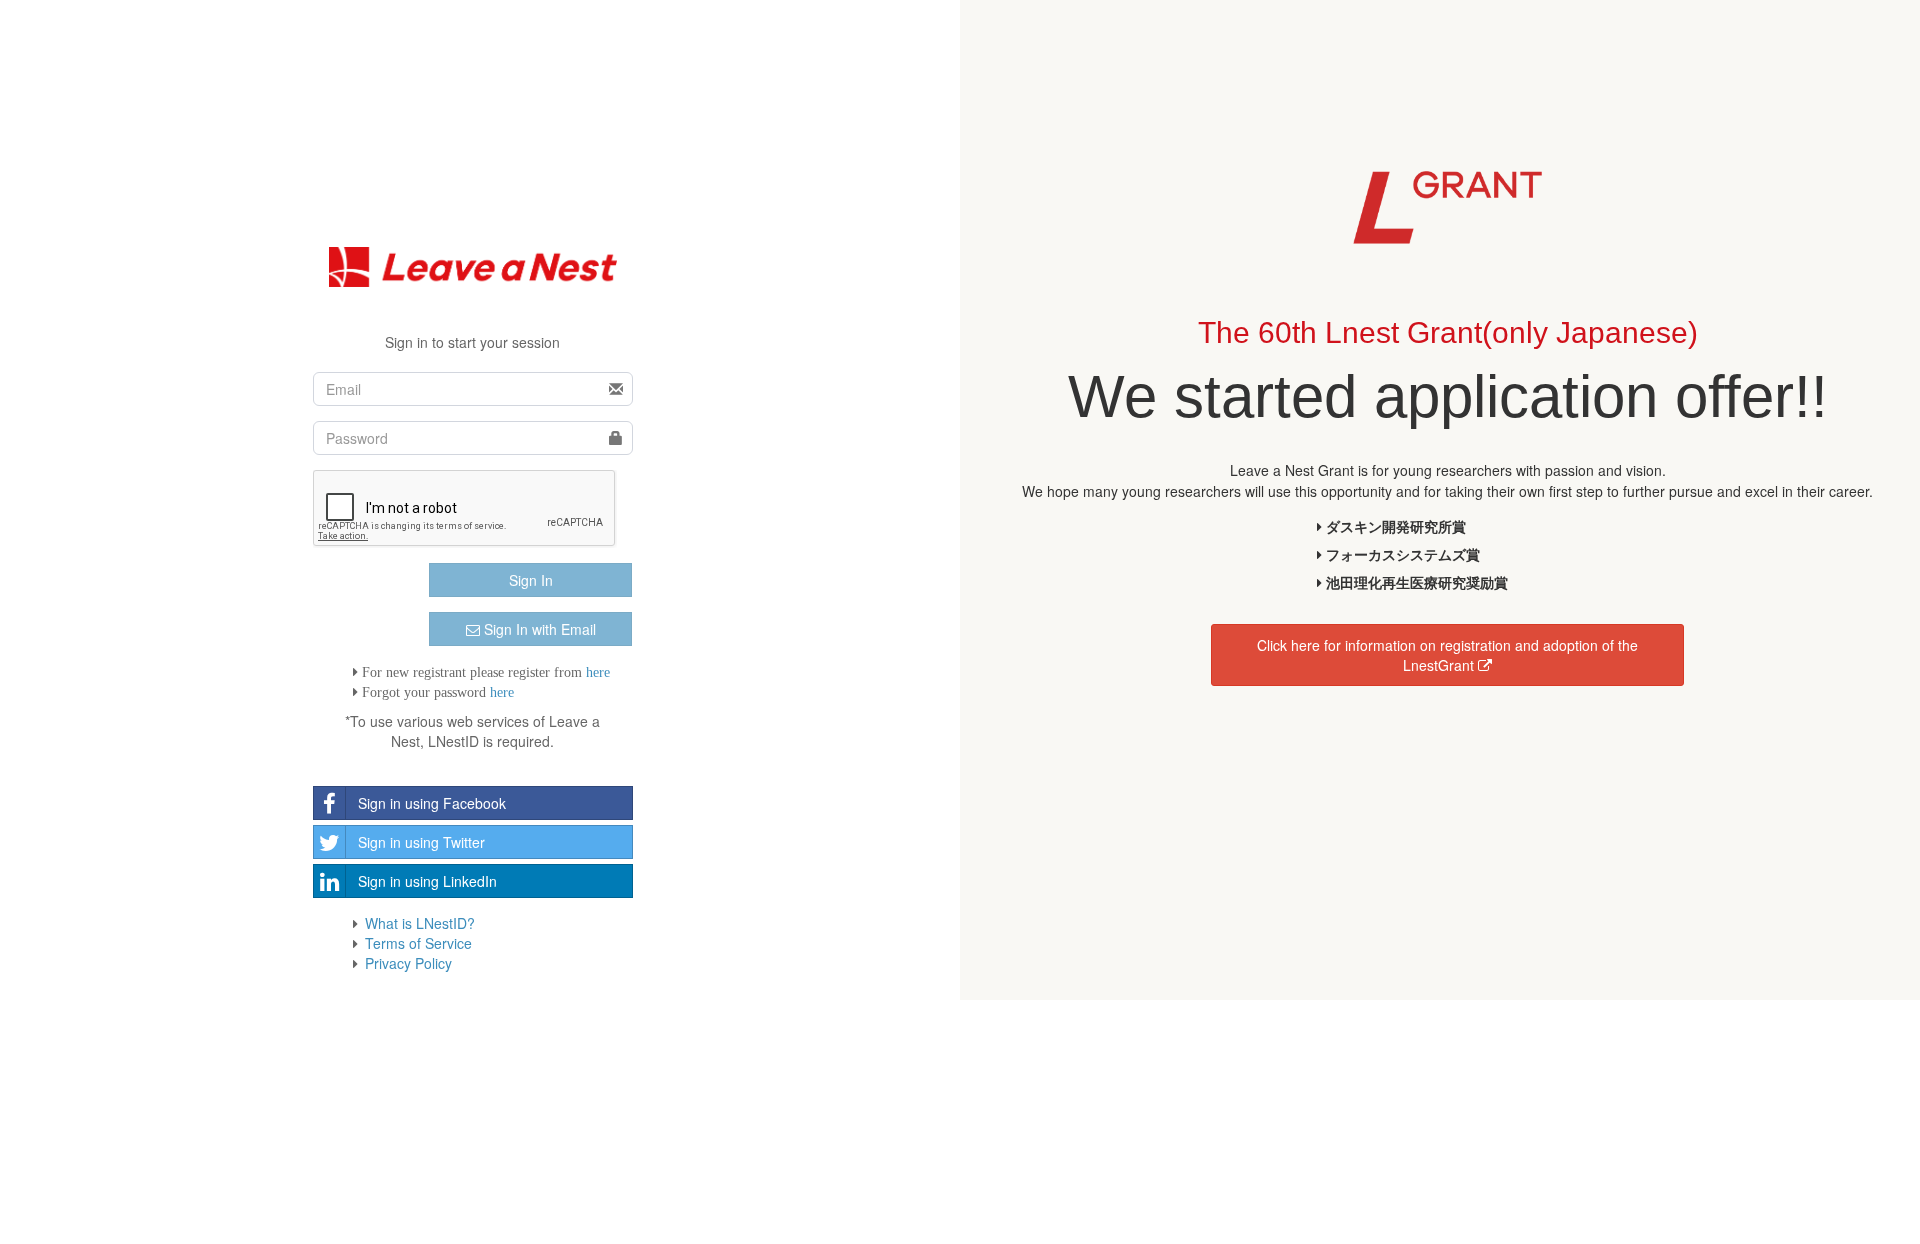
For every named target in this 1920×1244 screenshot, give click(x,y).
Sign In (531, 580)
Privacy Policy (408, 963)
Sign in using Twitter (421, 842)
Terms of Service (418, 943)
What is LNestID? (420, 923)
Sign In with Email (538, 629)
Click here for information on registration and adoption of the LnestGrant (1447, 655)
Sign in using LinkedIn (427, 881)
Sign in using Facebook (432, 803)
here (598, 672)
